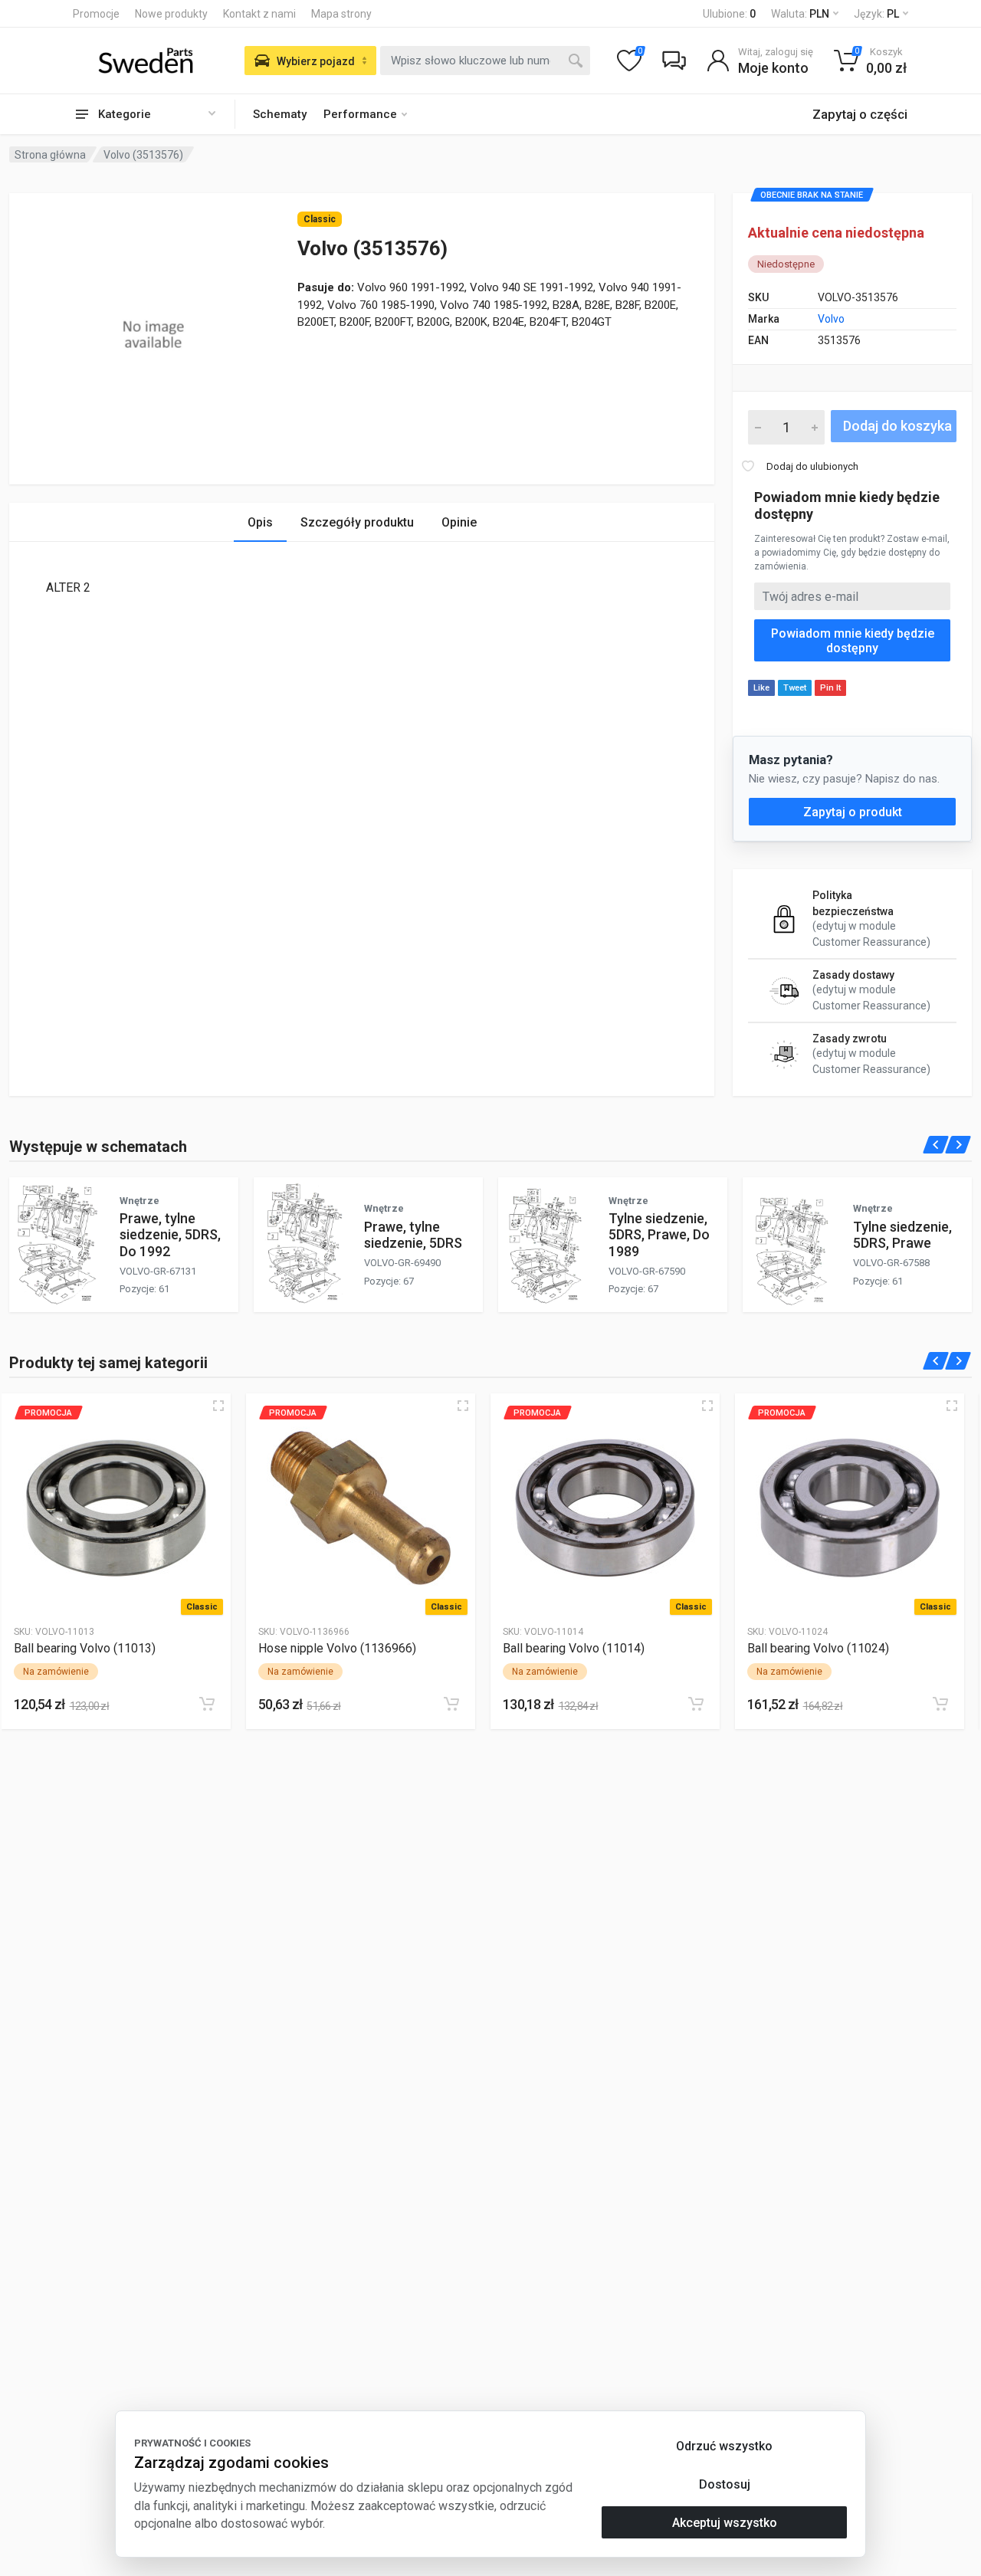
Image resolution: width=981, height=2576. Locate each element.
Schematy (280, 114)
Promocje (96, 14)
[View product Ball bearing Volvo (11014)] (605, 1508)
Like (761, 688)
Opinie (459, 522)
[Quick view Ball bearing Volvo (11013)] (218, 1406)
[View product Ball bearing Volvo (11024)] (850, 1508)
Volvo (831, 319)
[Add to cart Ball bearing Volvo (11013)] (207, 1704)
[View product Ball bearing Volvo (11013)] (116, 1508)
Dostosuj (725, 2484)
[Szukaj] (576, 61)
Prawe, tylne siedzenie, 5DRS (413, 1235)
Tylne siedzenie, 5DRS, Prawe (902, 1235)
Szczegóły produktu (357, 522)
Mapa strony (341, 14)
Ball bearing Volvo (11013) (85, 1648)
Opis (260, 522)
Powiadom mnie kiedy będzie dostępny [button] (853, 641)
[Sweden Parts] (146, 61)
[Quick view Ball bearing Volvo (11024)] (952, 1406)
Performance (360, 114)
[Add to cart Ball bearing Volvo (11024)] (940, 1704)
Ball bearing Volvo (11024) (818, 1648)
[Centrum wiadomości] (674, 61)
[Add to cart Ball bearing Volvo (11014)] (696, 1704)
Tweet (795, 688)
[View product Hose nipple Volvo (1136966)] (361, 1508)
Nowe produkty (171, 14)
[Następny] (958, 1145)
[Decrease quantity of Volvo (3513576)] (758, 427)
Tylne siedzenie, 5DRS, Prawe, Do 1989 (659, 1234)
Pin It (830, 688)
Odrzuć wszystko (724, 2446)
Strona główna (50, 155)
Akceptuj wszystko (725, 2523)
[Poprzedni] (936, 1145)
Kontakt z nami (259, 14)
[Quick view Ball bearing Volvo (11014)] (707, 1406)
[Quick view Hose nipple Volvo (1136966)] (463, 1406)
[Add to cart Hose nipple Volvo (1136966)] (451, 1704)
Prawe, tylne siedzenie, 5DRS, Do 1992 (170, 1234)
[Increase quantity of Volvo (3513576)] (815, 427)
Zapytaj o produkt (853, 812)
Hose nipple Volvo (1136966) (337, 1648)
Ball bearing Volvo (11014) (574, 1648)
